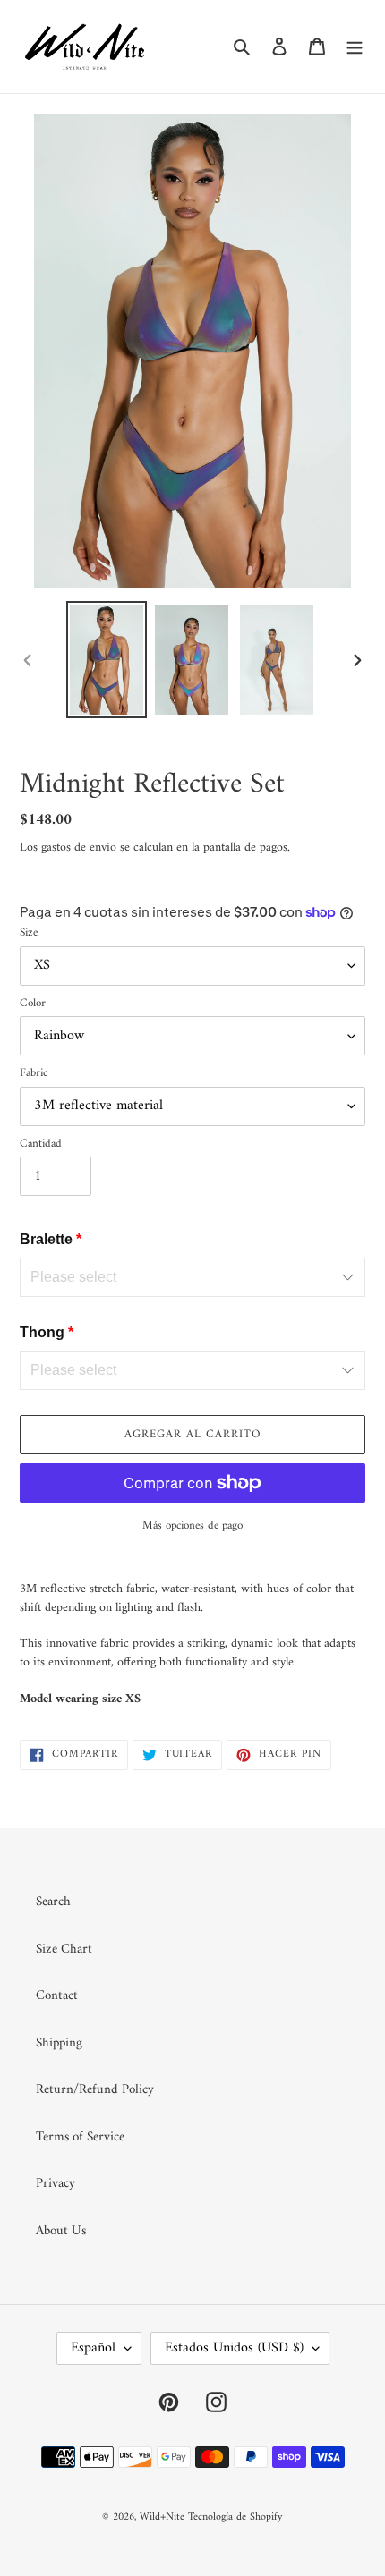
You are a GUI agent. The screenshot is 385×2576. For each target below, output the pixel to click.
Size (29, 933)
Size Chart (64, 1949)
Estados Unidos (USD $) (234, 2348)
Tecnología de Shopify (235, 2517)
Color (33, 1004)
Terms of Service (80, 2137)
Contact (57, 1996)
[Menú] (355, 47)
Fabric (34, 1073)
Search (53, 1902)
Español (93, 2348)
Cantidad (41, 1144)
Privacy (56, 2184)
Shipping (59, 2043)
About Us (61, 2231)
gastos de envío (79, 847)
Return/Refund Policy (95, 2090)
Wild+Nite (162, 2517)
